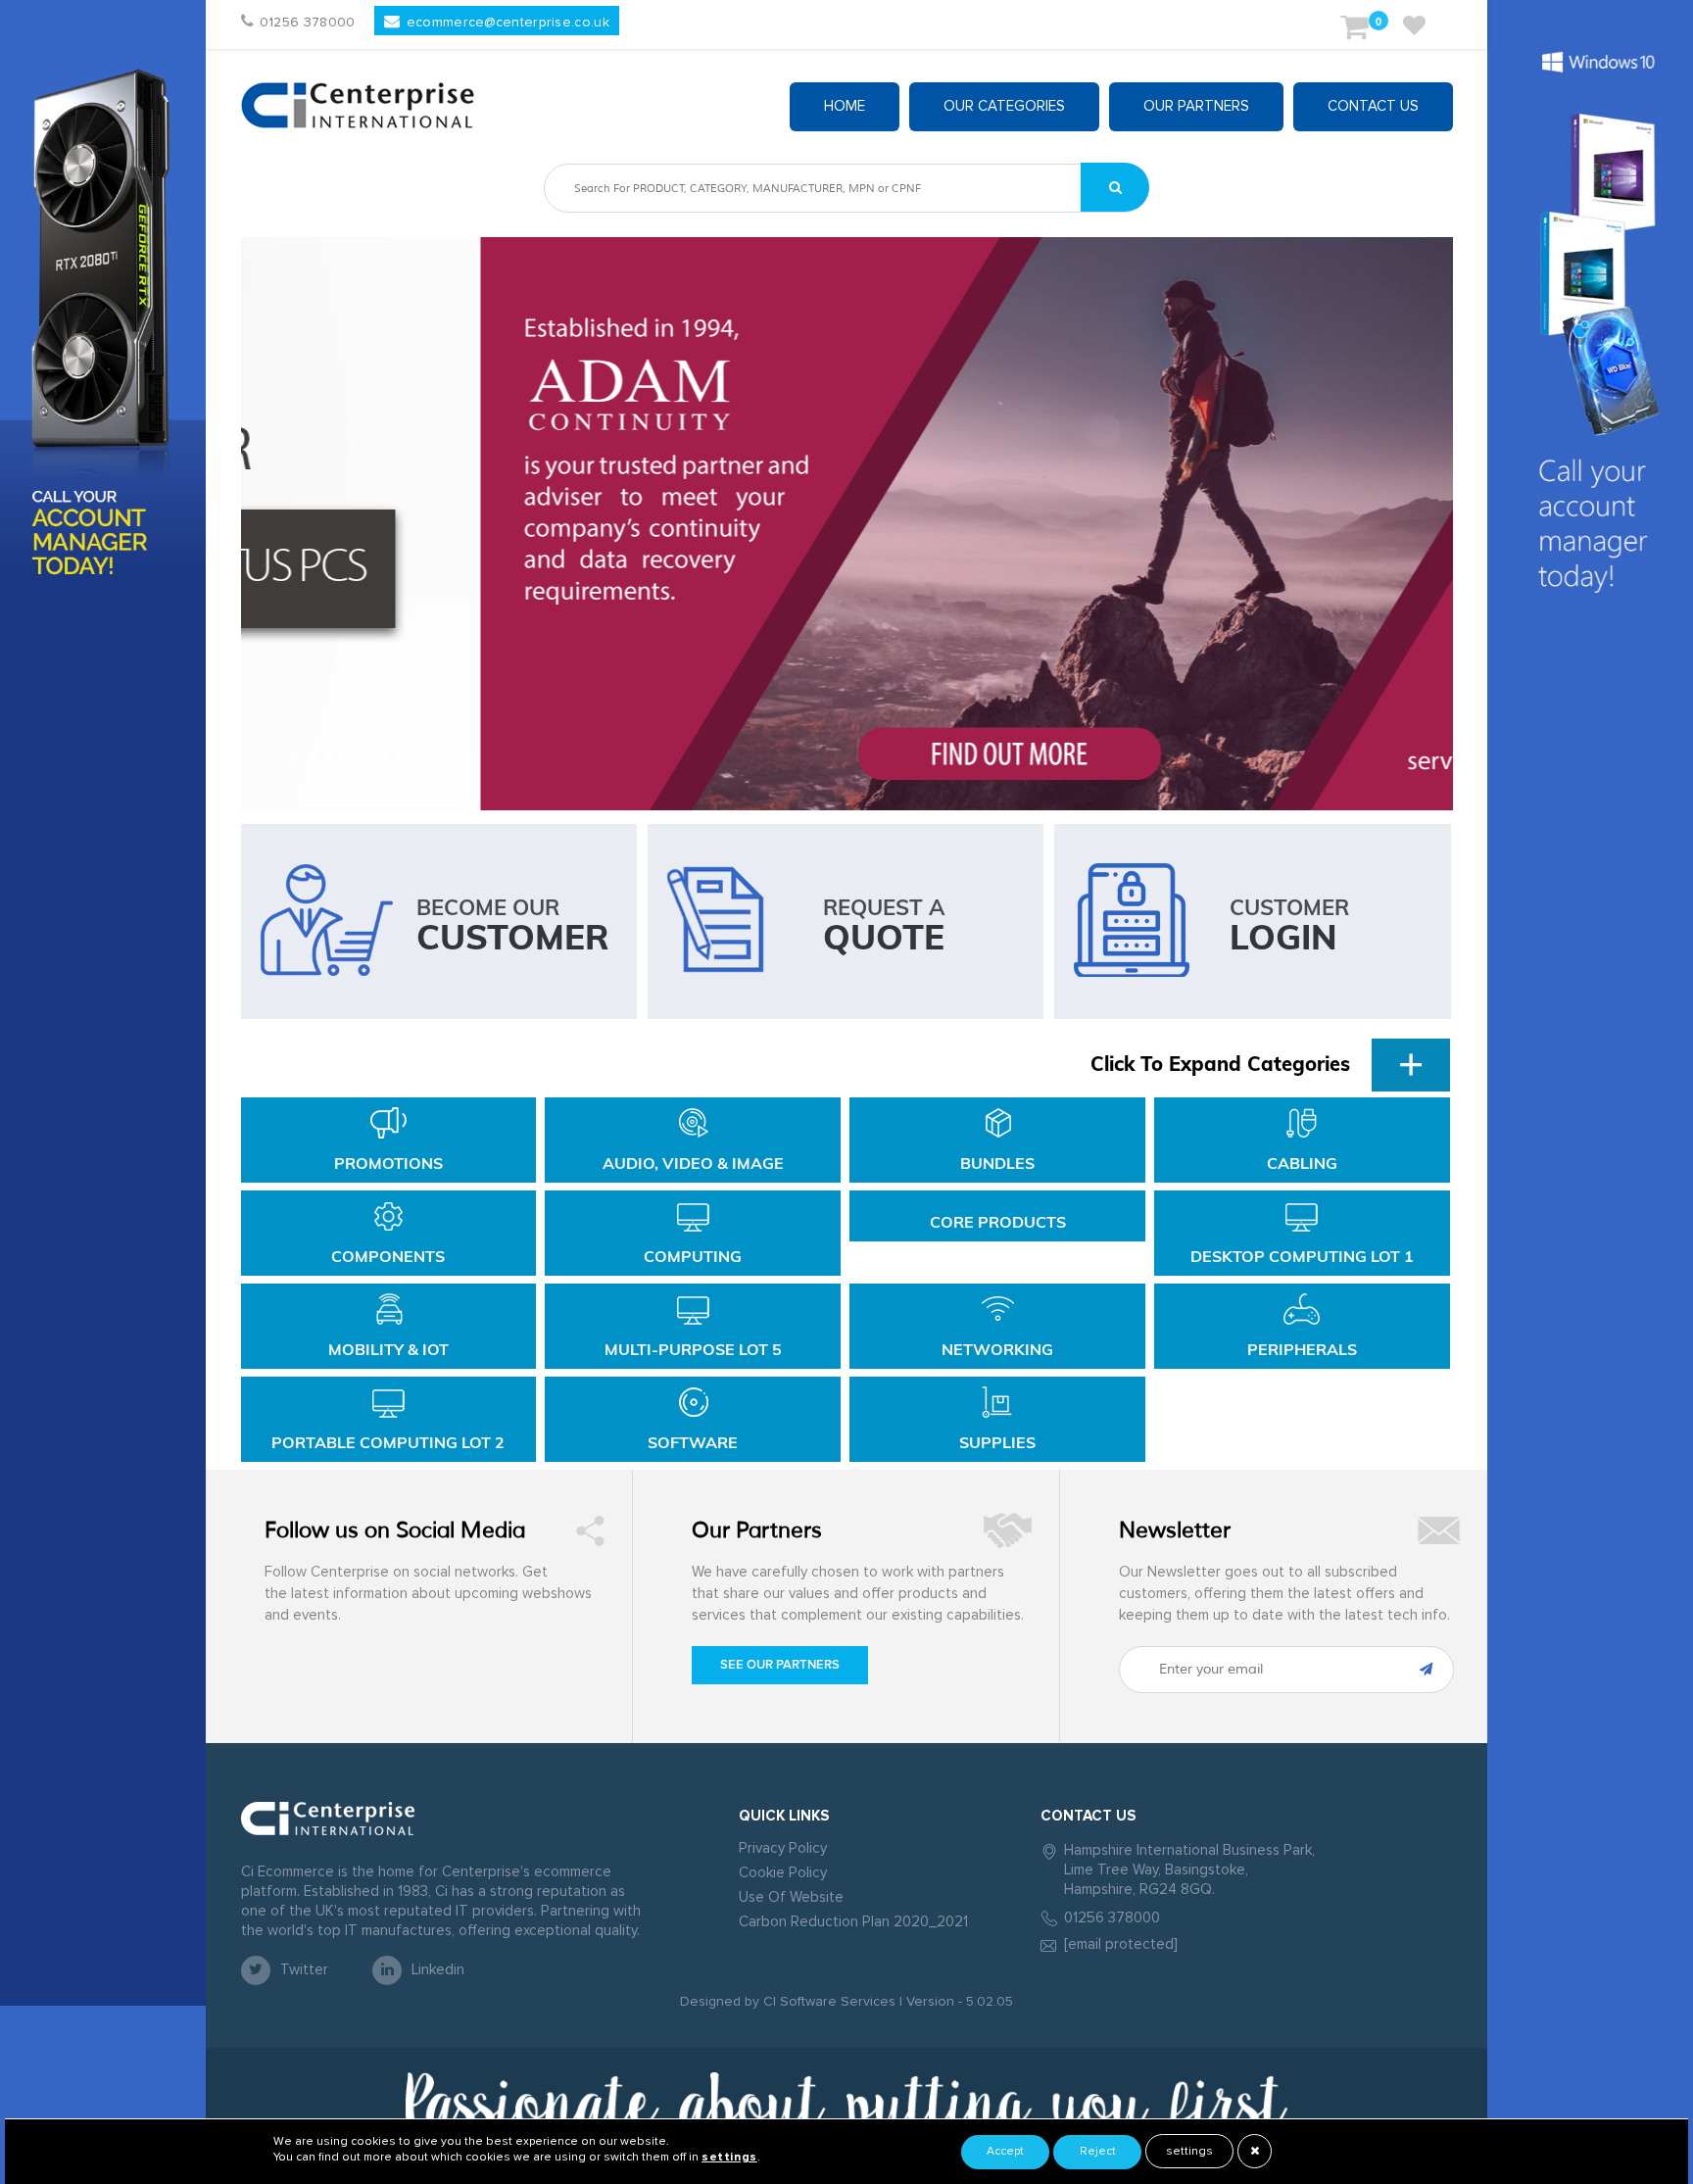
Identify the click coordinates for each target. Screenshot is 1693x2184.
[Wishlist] (1414, 30)
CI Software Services (827, 2002)
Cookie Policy (783, 1873)
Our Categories (1004, 106)
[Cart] (1354, 30)
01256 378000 (1112, 1918)
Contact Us (1373, 106)
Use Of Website (791, 1897)
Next (1427, 524)
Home (845, 106)
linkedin (438, 1970)
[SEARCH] (1115, 187)
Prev (266, 524)
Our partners (1196, 106)
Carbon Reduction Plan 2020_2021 (853, 1922)
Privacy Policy (783, 1848)
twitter (304, 1970)
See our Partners (780, 1665)
